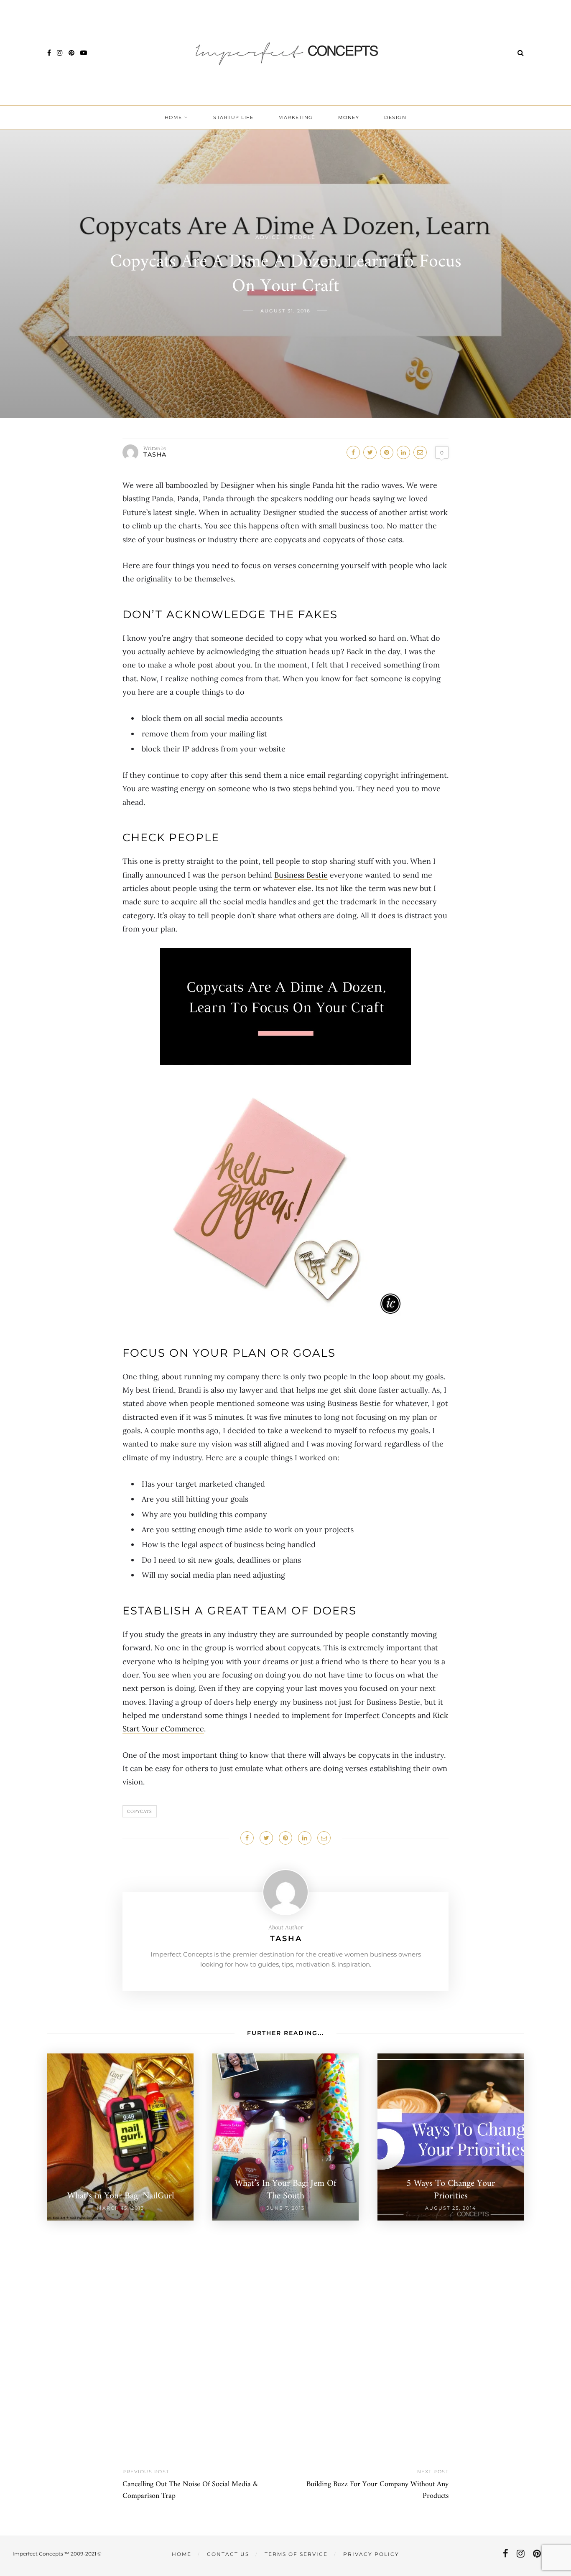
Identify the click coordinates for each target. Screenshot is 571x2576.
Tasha (155, 454)
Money (349, 117)
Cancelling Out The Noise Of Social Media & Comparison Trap (190, 2490)
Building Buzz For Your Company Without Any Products (377, 2490)
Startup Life (233, 117)
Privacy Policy (371, 2554)
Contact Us (228, 2554)
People (302, 237)
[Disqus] (285, 2325)
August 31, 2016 (285, 311)
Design (395, 117)
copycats (140, 1811)
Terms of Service (296, 2554)
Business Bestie (301, 875)
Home (173, 117)
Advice (268, 237)
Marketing (296, 117)
